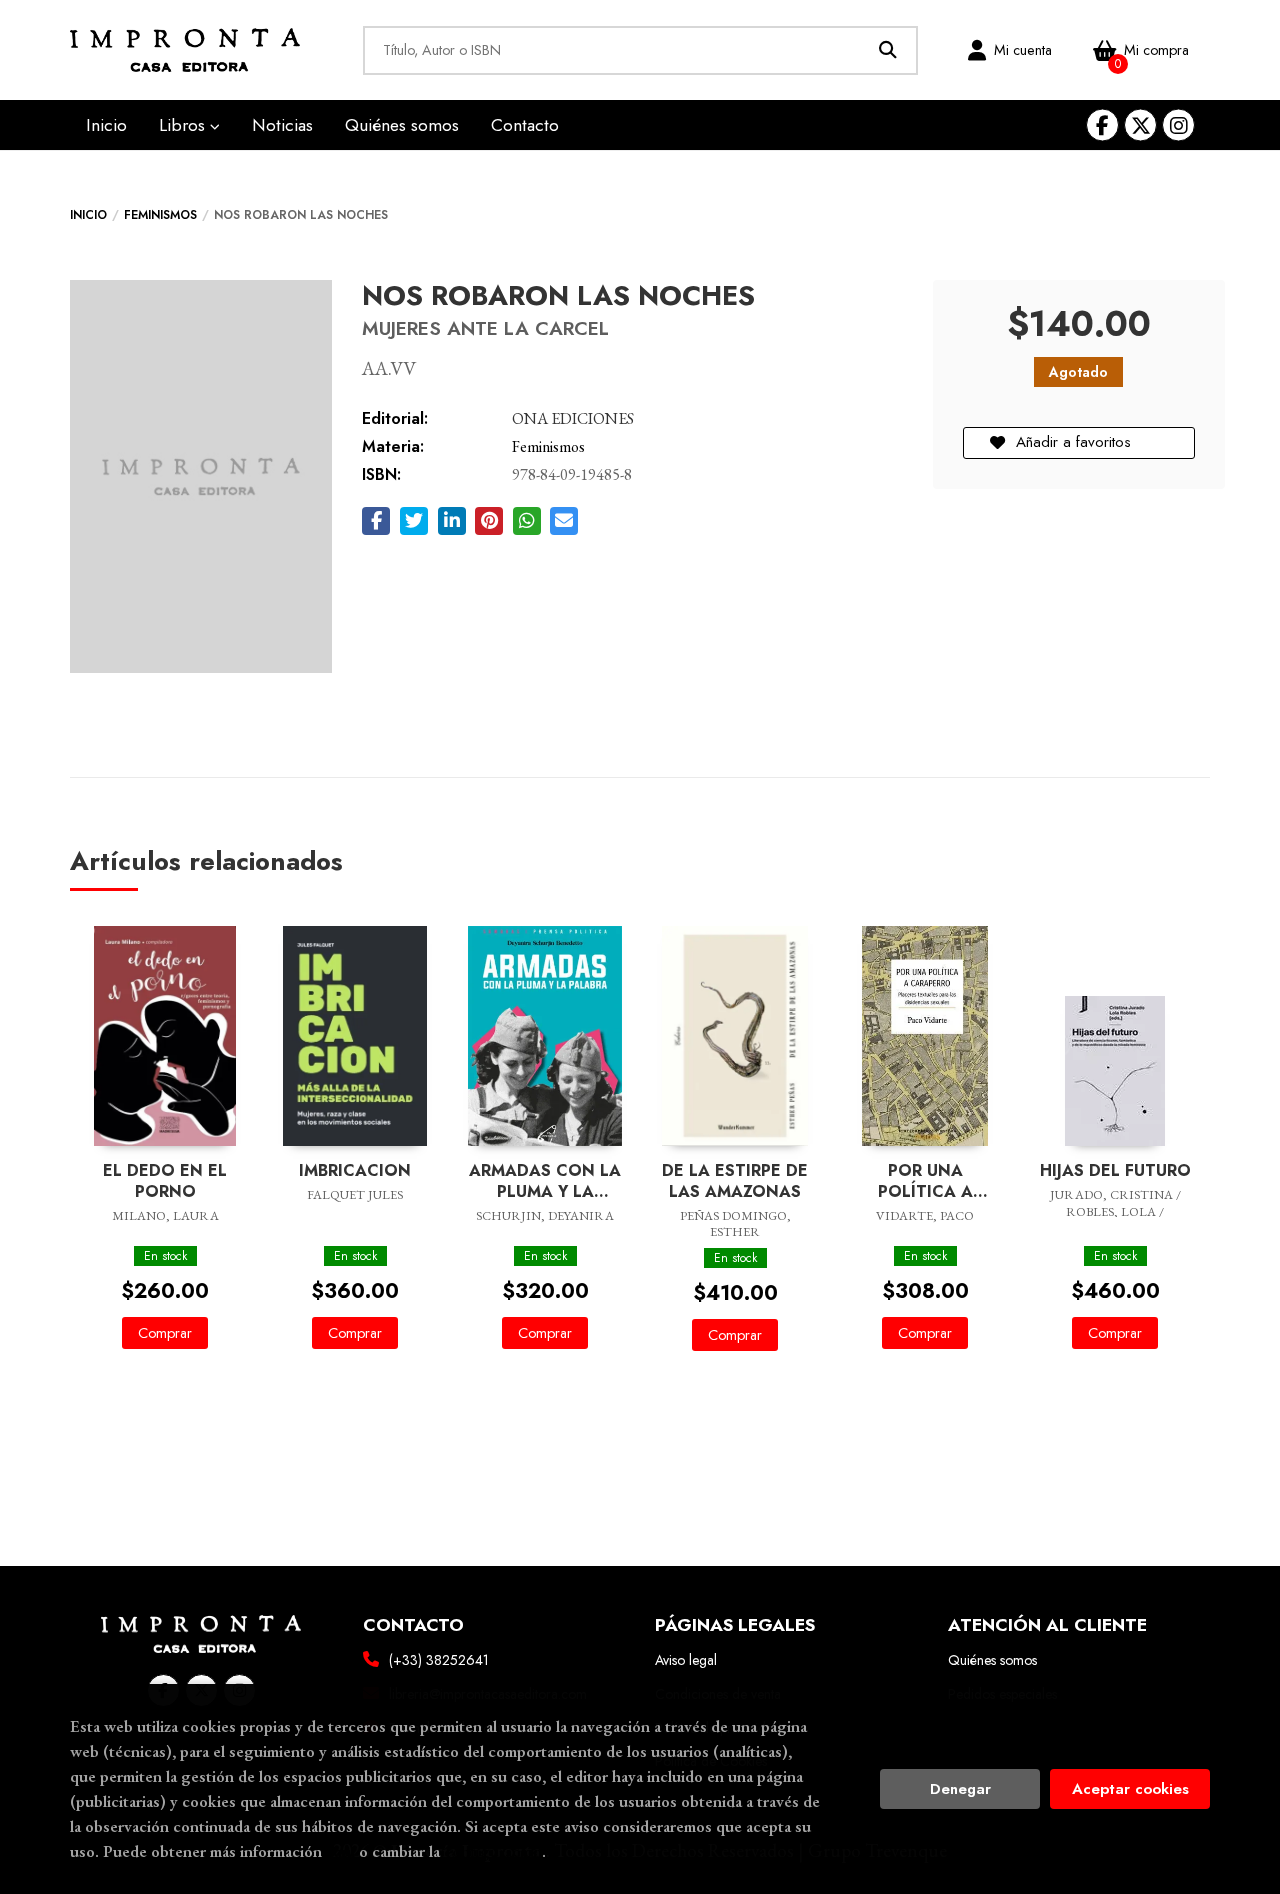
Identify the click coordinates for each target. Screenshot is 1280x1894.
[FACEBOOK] (1102, 125)
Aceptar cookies (1130, 1789)
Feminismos (160, 215)
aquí (340, 1851)
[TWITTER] (1140, 125)
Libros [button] (184, 125)
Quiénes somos (992, 1660)
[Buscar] (888, 50)
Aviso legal (686, 1660)
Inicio (88, 215)
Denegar (960, 1789)
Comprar (165, 1333)
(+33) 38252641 (439, 1660)
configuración (493, 1851)
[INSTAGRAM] (1178, 125)
